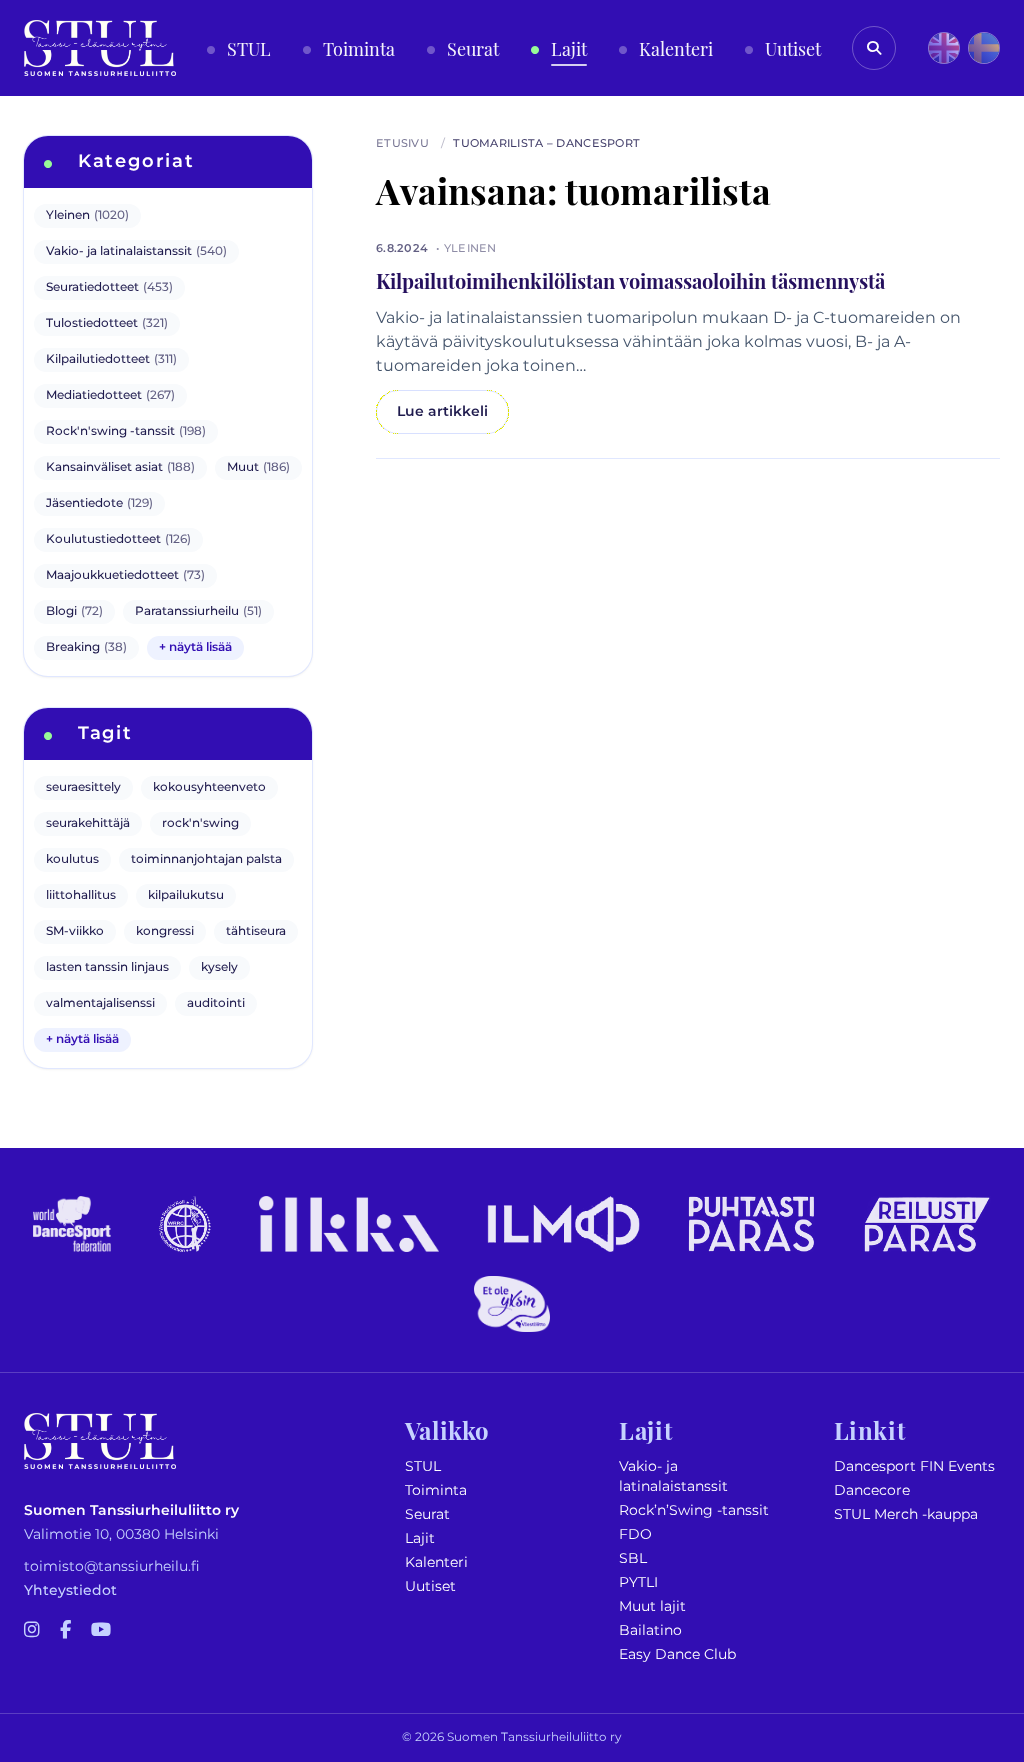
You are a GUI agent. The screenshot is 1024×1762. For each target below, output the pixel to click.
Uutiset (430, 1586)
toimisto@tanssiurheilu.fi (112, 1566)
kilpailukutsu (186, 895)
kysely (219, 967)
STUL (423, 1466)
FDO (635, 1534)
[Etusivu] (100, 48)
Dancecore (872, 1490)
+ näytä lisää (195, 647)
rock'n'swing (200, 823)
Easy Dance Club (677, 1654)
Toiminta (436, 1490)
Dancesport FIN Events (914, 1466)
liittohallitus (81, 895)
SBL (633, 1558)
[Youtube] (101, 1631)
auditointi (216, 1003)
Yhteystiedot (70, 1590)
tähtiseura (256, 931)
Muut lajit (652, 1606)
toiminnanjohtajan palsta (206, 859)
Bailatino (650, 1630)
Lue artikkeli (442, 411)
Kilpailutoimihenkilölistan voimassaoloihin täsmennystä (630, 280)
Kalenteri (436, 1562)
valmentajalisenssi (100, 1003)
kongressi (165, 931)
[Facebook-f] (65, 1631)
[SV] (984, 48)
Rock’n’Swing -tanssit (694, 1510)
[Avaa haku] (874, 48)
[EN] (944, 48)
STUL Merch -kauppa (906, 1514)
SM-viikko (75, 931)
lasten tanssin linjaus (107, 967)
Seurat (427, 1514)
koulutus (72, 859)
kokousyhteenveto (209, 787)
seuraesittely (83, 787)
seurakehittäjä (88, 823)
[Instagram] (32, 1631)
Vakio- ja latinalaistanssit (673, 1476)
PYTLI (638, 1582)
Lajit (420, 1538)
